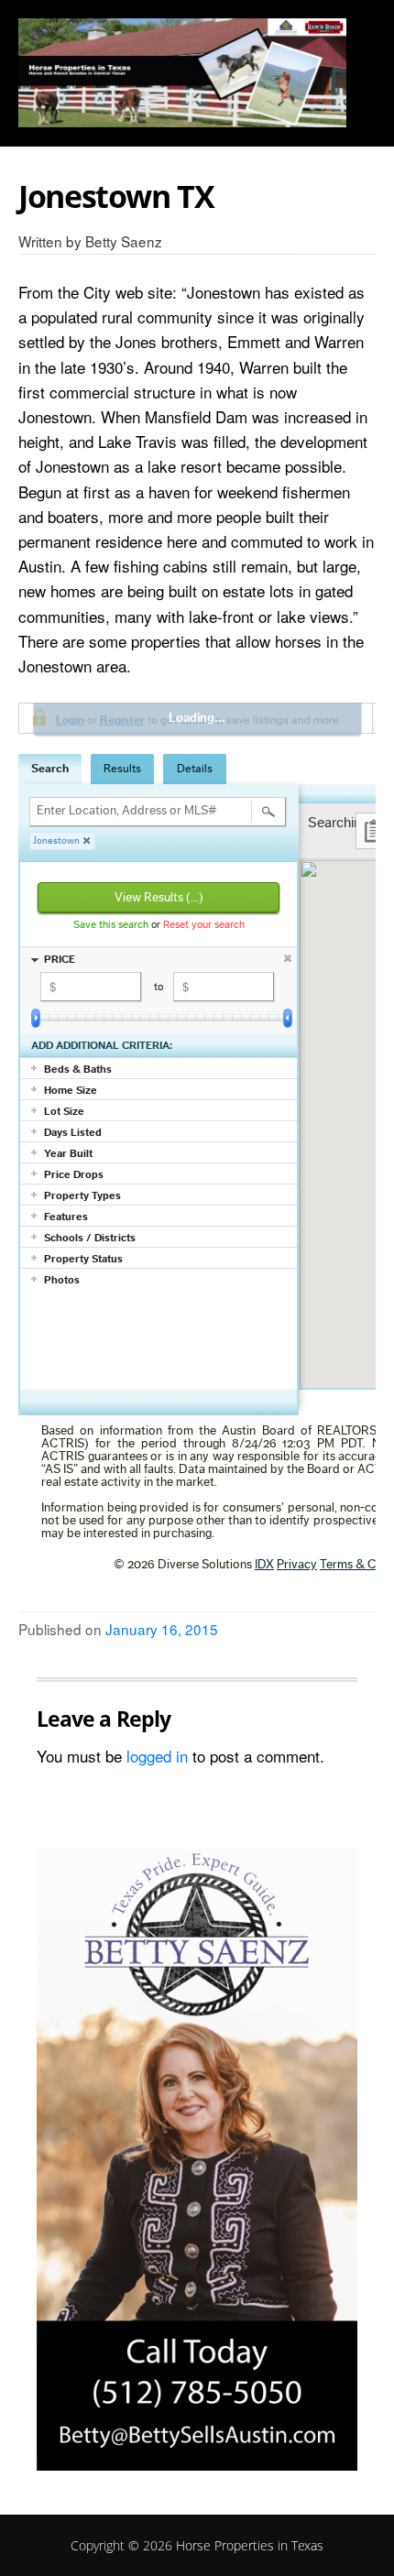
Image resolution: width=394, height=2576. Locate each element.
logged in (157, 1756)
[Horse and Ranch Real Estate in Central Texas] (182, 73)
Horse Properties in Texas (250, 2545)
